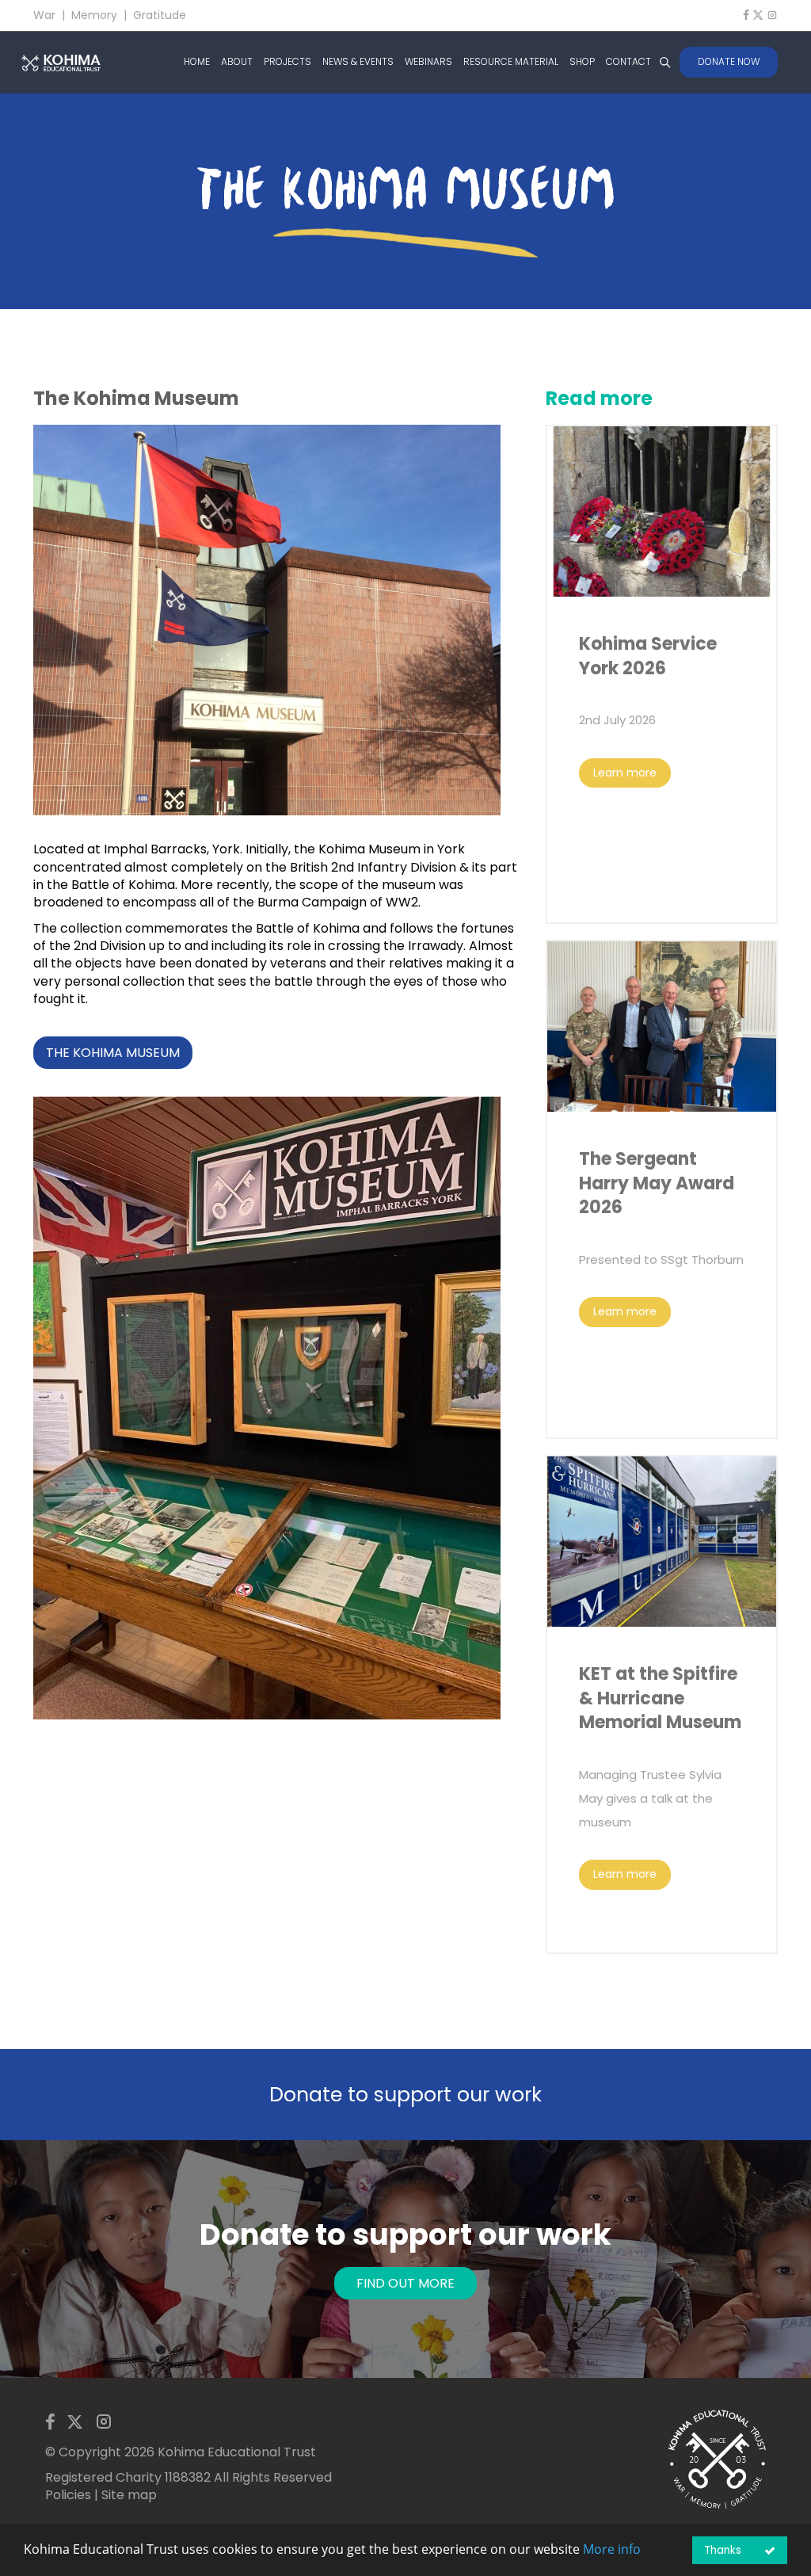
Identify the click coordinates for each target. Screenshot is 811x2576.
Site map (129, 2495)
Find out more (405, 2283)
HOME (197, 62)
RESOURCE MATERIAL (511, 62)
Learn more (625, 773)
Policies (68, 2495)
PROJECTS (287, 62)
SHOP (582, 62)
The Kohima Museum (113, 1053)
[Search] (664, 62)
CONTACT (628, 62)
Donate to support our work (405, 2095)
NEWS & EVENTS (358, 62)
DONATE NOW (729, 61)
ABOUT (237, 62)
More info (612, 2549)
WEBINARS (428, 62)
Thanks (723, 2550)
